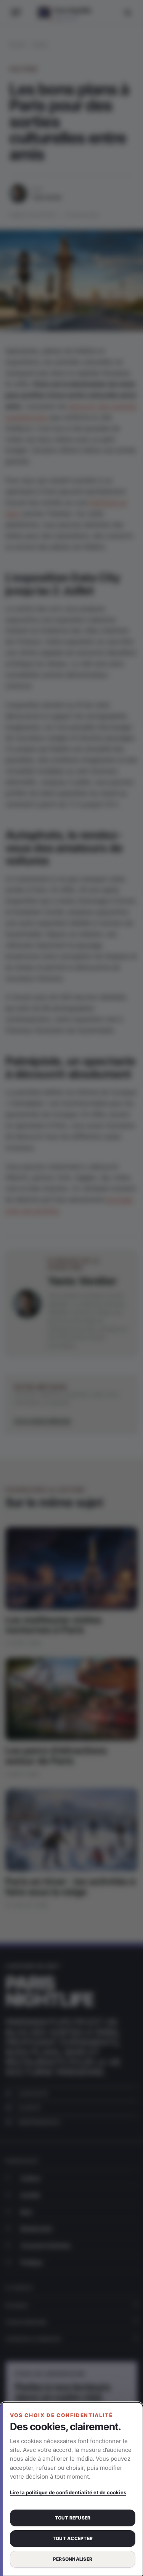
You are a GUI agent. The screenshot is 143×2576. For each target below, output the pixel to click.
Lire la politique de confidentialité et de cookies (68, 2492)
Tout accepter (73, 2538)
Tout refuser (73, 2518)
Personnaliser (73, 2559)
